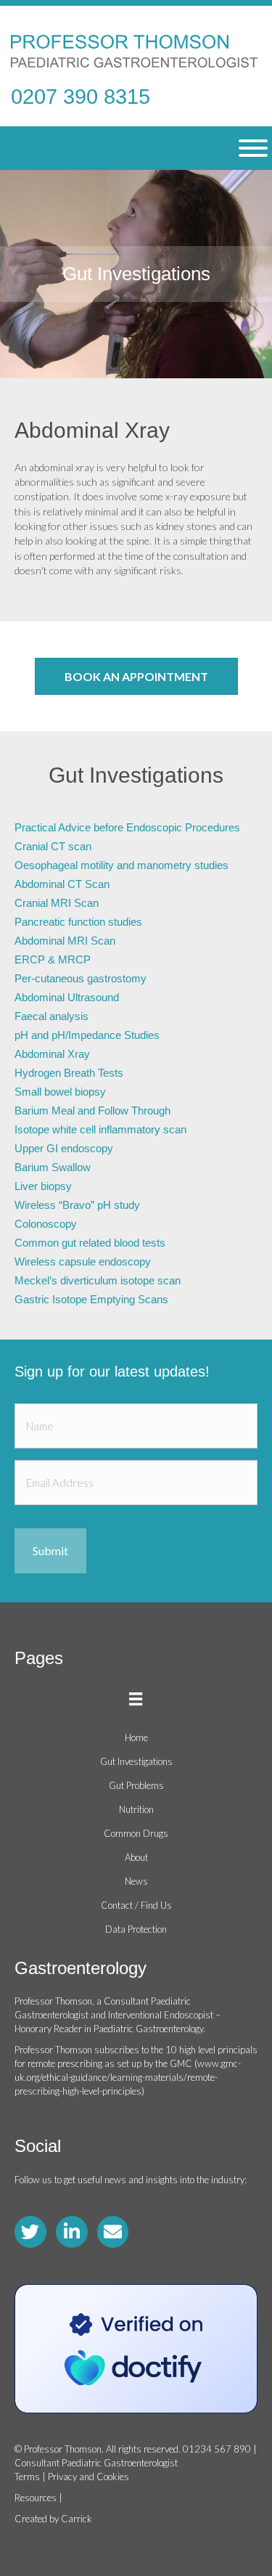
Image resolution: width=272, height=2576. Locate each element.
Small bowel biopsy (60, 1092)
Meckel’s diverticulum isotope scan (98, 1280)
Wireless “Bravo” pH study (77, 1205)
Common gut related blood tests (90, 1243)
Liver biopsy (43, 1186)
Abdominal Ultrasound (67, 997)
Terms (27, 2477)
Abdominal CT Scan (62, 884)
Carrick (77, 2519)
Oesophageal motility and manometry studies (121, 865)
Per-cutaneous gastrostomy (81, 978)
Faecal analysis (51, 1016)
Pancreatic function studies (78, 922)
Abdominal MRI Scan (65, 941)
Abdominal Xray (52, 1054)
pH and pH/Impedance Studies (87, 1035)
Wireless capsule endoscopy (83, 1261)
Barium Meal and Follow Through (92, 1110)
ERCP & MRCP (53, 959)
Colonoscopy (46, 1224)
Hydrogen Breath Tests (69, 1073)
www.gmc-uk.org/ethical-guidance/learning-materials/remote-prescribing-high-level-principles (128, 2077)
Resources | (38, 2498)
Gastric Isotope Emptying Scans (91, 1299)
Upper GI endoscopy (64, 1148)
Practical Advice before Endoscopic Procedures (127, 827)
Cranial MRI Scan (57, 903)
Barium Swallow (53, 1167)
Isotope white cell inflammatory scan (100, 1129)
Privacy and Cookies (88, 2477)
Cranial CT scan (53, 846)
